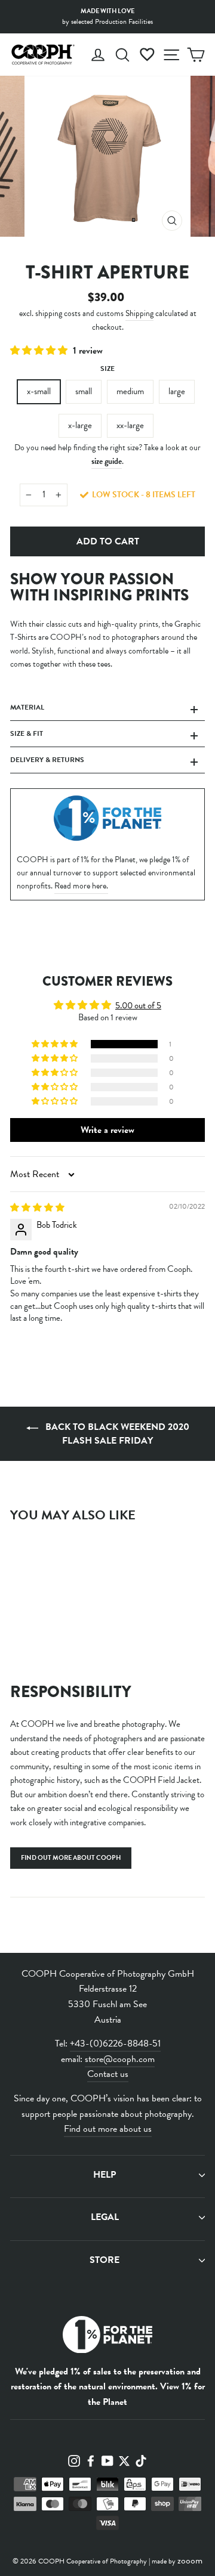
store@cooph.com (120, 2059)
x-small (39, 391)
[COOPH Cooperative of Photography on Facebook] (91, 2460)
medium (130, 391)
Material (27, 707)
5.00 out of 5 (138, 1005)
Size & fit (27, 733)
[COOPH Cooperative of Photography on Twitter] (124, 2460)
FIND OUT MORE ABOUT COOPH (71, 1858)
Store (105, 2260)
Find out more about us (108, 2129)
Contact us (108, 2074)
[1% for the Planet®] (107, 2337)
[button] (40, 351)
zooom (190, 2560)
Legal (105, 2217)
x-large (80, 425)
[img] (37, 1207)
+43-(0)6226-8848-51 (115, 2044)
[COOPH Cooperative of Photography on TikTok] (141, 2460)
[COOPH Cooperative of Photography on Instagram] (74, 2460)
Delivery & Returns (47, 760)
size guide (107, 461)
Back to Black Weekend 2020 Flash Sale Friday (116, 1434)
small (84, 391)
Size (107, 369)
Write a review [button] (107, 1130)
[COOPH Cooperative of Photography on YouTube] (107, 2460)
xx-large (130, 425)
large (177, 391)
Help (105, 2175)
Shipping (139, 313)
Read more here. (81, 886)
